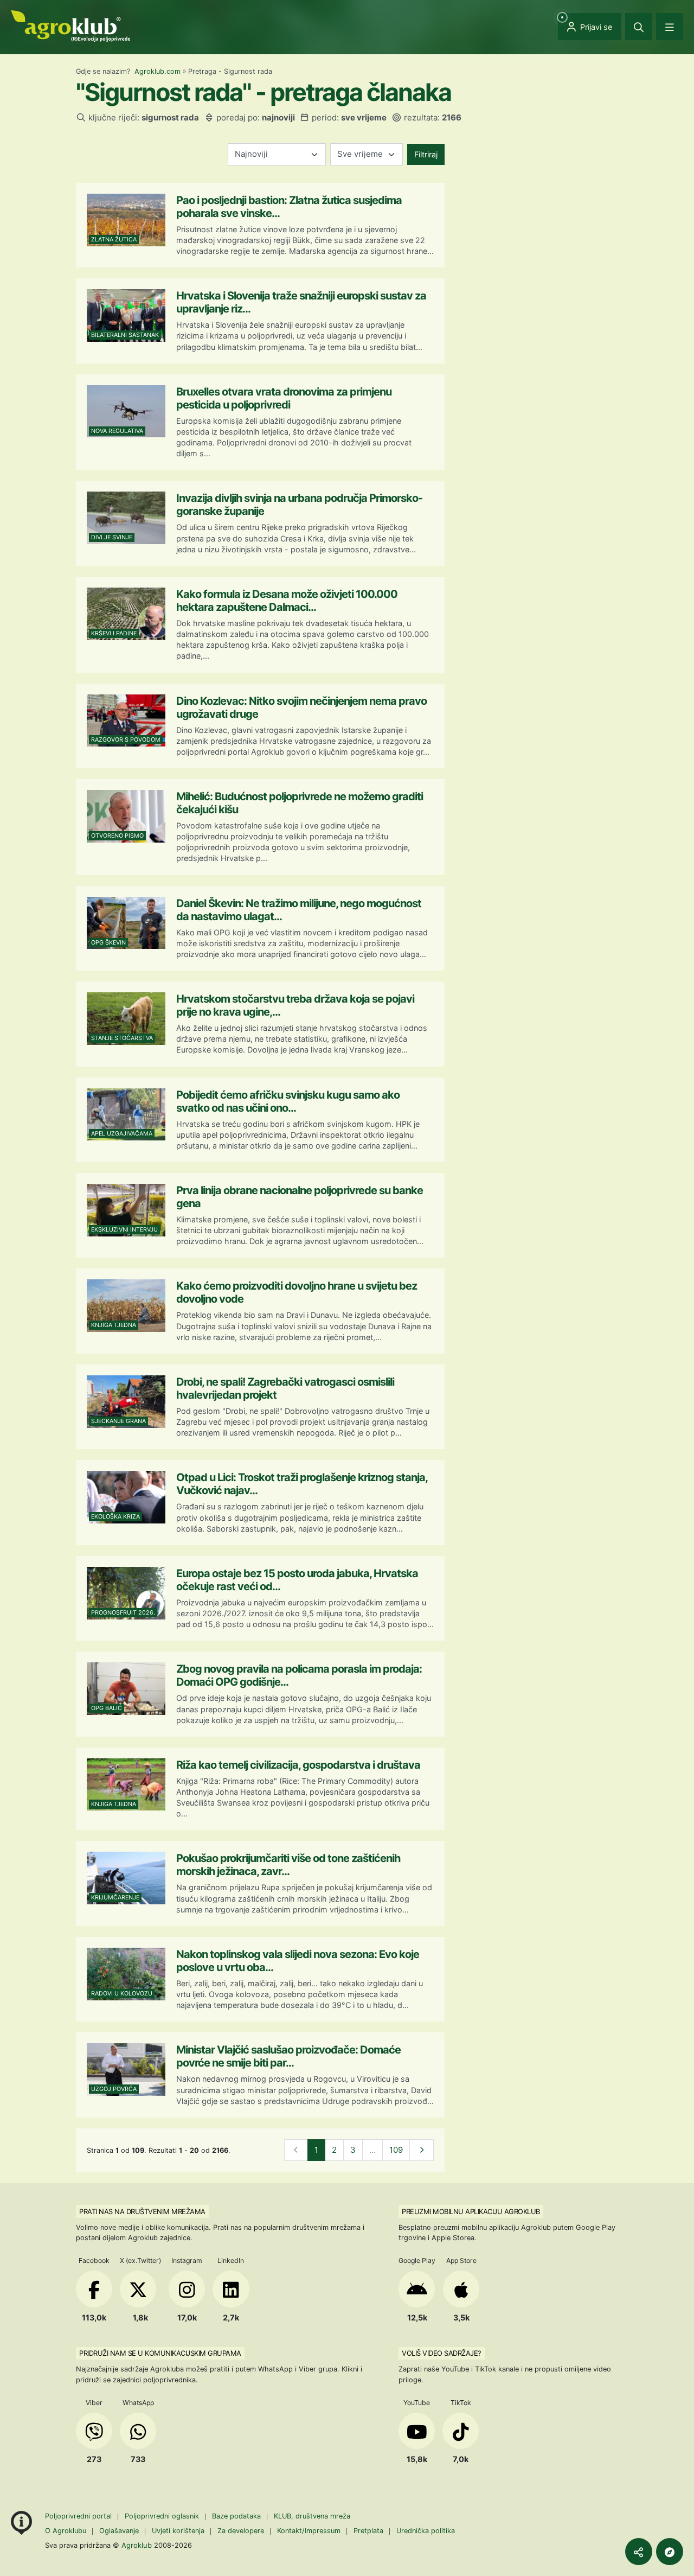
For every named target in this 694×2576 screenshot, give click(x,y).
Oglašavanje (119, 2531)
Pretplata (368, 2531)
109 (396, 2150)
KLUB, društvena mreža (312, 2516)
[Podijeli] (639, 2552)
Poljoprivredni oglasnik (163, 2516)
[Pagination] (422, 2150)
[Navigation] (670, 27)
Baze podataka (237, 2516)
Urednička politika (426, 2531)
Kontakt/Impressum (309, 2531)
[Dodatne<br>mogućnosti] (670, 2552)
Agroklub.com (158, 71)
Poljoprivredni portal (79, 2516)
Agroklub (137, 2545)
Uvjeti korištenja (178, 2531)
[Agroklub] (70, 25)
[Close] (639, 27)
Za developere (241, 2531)
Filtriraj (426, 154)
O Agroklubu (66, 2531)
